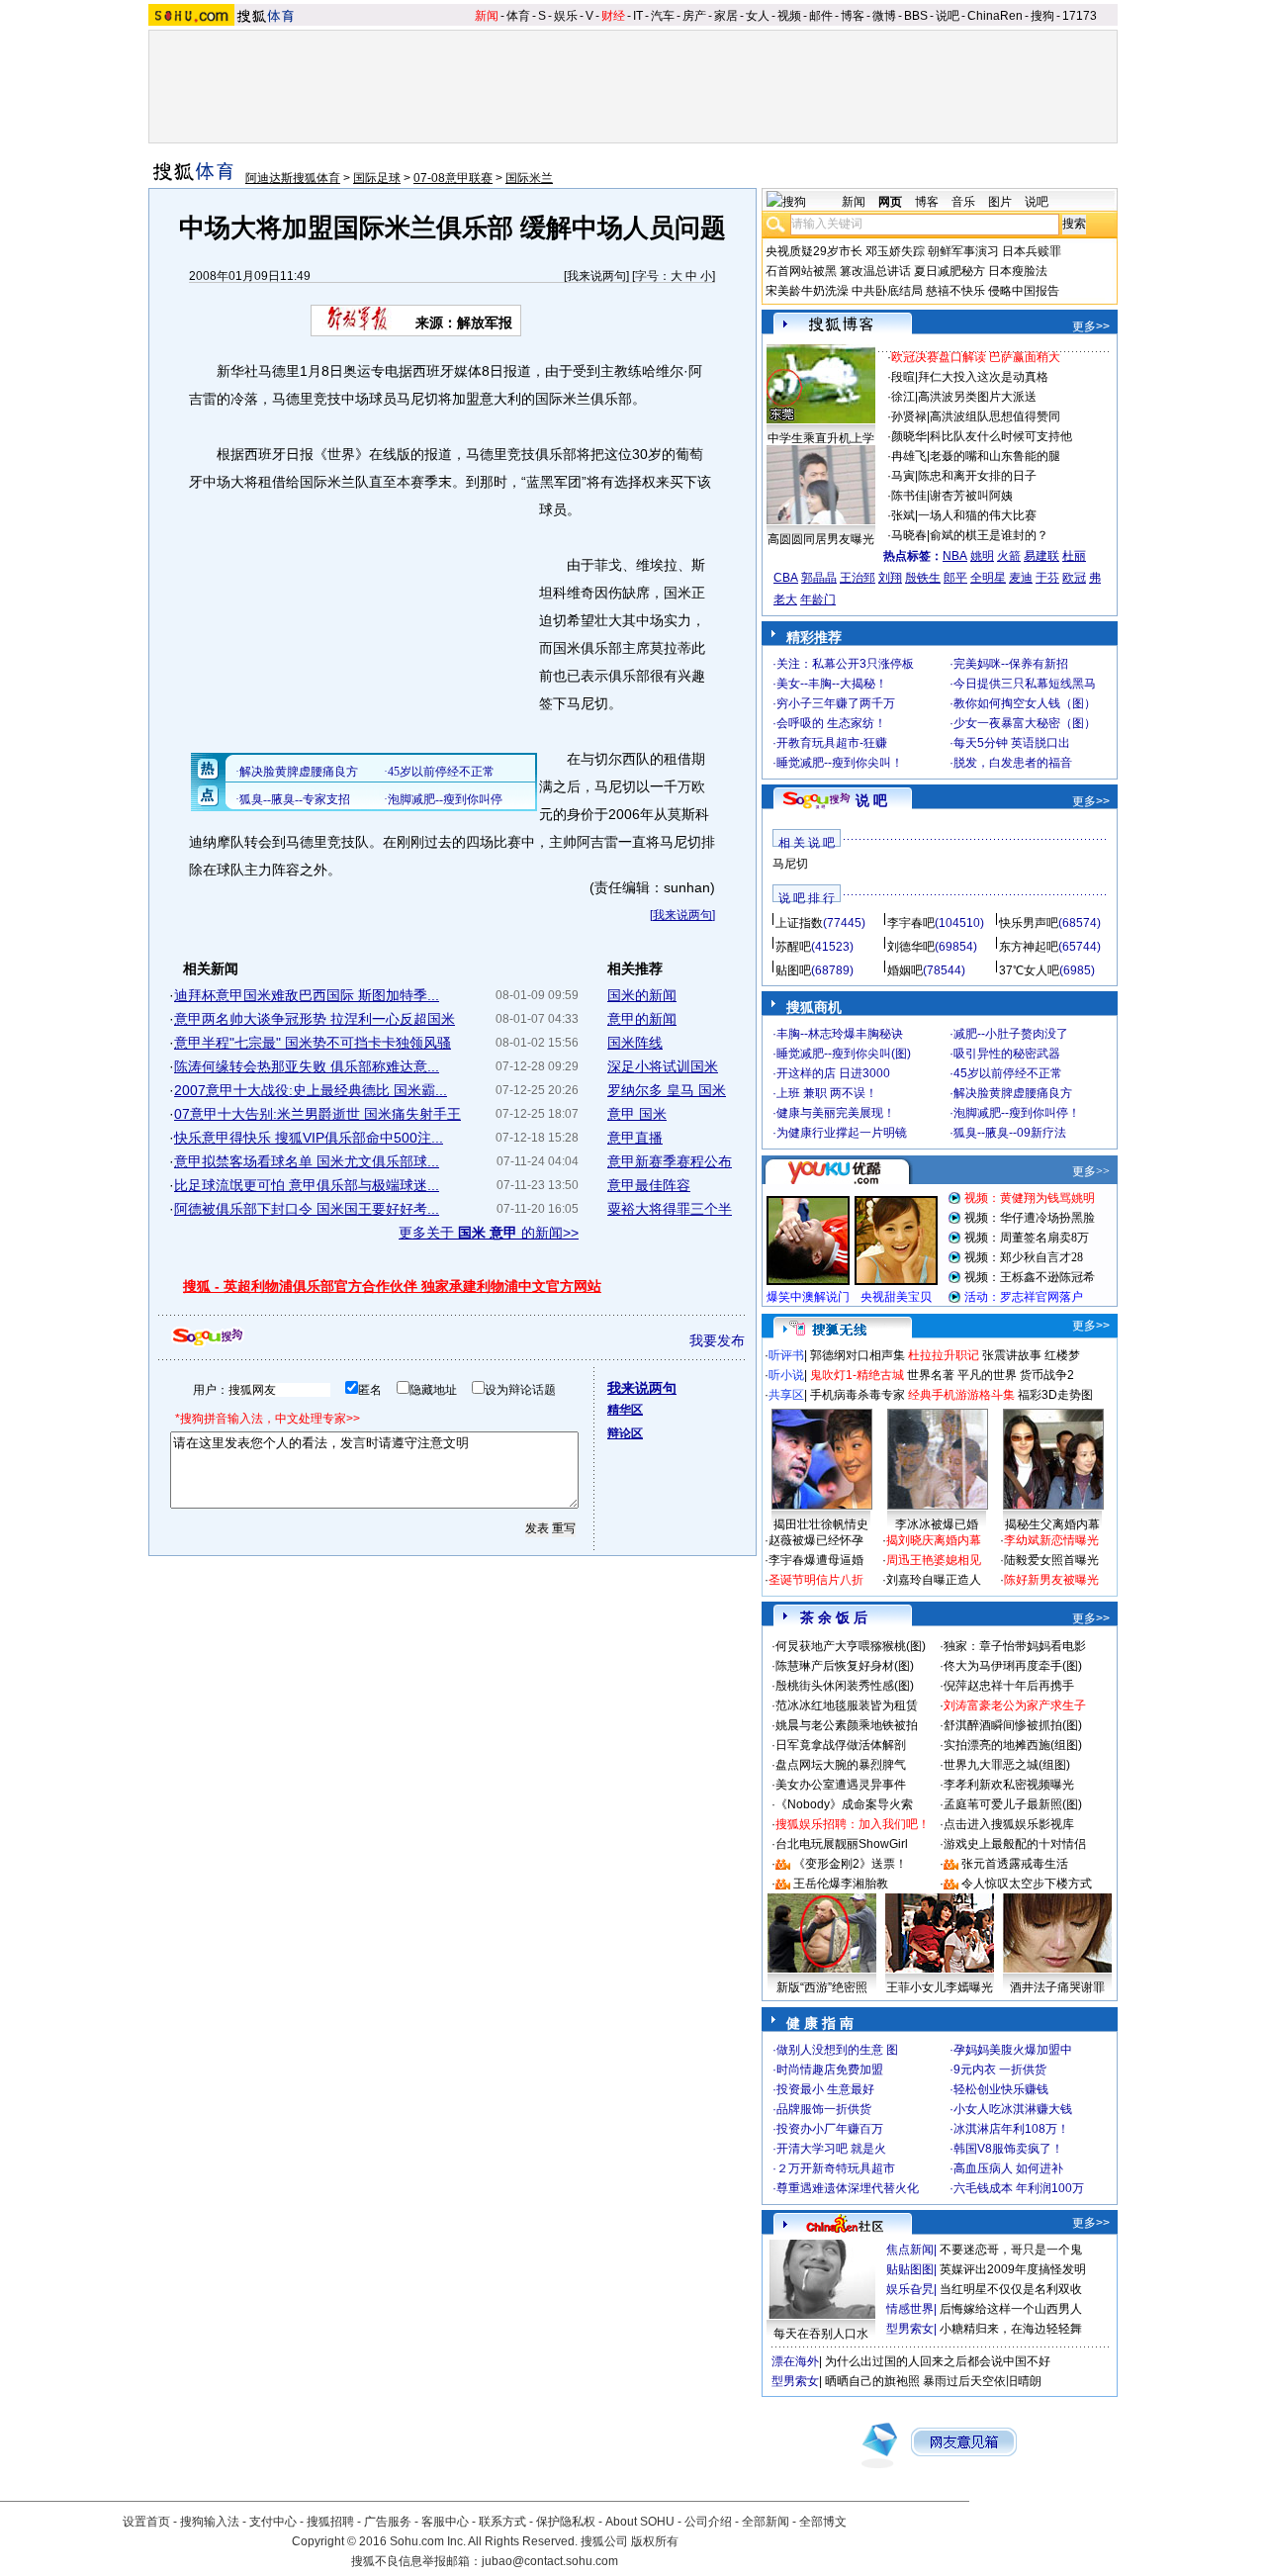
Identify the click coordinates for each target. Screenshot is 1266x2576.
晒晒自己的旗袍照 (872, 2381)
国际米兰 (529, 178)
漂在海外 (795, 2361)
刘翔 (890, 578)
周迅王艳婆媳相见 (934, 1560)
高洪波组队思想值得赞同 (995, 416)
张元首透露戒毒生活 (1015, 1864)
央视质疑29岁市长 (814, 251)
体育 (518, 16)
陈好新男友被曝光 (1051, 1580)
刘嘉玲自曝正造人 (934, 1580)
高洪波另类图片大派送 (977, 397)
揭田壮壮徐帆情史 (821, 1524)
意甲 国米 (637, 1114)
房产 (694, 16)
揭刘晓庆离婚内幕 (934, 1540)
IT (638, 16)
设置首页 (146, 2522)
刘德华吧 (911, 947)
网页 (890, 202)
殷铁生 (923, 578)
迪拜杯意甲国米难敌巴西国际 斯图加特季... (307, 995)
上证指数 (799, 923)
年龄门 (818, 599)
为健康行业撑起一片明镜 (842, 1133)
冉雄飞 (909, 456)
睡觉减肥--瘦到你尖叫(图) (844, 1054)
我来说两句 (596, 276)
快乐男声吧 (1029, 923)
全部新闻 (766, 2522)
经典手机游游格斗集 (961, 1395)
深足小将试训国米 (663, 1066)
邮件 (821, 16)
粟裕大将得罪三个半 (670, 1209)
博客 (853, 16)
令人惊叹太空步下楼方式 (1027, 1884)
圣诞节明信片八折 (816, 1580)
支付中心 (273, 2522)
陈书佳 (909, 496)
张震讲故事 (1012, 1355)
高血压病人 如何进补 (1008, 2168)
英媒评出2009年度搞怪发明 (1013, 2269)
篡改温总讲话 (875, 271)
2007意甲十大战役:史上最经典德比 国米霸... (311, 1090)
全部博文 (823, 2522)
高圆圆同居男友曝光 (821, 539)
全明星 (988, 578)
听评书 (786, 1355)
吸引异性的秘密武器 (1007, 1054)
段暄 (903, 377)
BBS (916, 16)
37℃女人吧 (1029, 970)
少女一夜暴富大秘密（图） (1025, 723)
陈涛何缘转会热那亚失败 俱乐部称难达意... (307, 1066)
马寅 (903, 476)
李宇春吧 (911, 923)
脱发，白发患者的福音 (1013, 763)
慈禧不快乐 (955, 291)
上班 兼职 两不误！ (827, 1093)
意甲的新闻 (642, 1019)
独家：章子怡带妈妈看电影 (1015, 1646)
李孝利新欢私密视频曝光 (1009, 1785)
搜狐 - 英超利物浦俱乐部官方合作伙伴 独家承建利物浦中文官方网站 (392, 1286)
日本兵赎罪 (1032, 251)
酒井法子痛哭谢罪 (1057, 1987)
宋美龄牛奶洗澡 (807, 291)
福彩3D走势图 (1055, 1395)
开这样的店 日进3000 (833, 1073)
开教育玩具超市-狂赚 (832, 743)
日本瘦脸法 (1018, 271)
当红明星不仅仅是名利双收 (1011, 2289)
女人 (758, 16)
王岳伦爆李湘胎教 (841, 1884)
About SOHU (640, 2522)
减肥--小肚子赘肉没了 (1011, 1034)
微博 (884, 16)
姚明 (982, 556)
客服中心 (445, 2522)
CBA (786, 578)
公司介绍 (708, 2522)
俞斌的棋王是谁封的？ (989, 535)
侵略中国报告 (1024, 291)
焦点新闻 (910, 2250)
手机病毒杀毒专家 (858, 1395)
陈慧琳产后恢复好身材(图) (845, 1666)
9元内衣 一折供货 (1000, 2070)
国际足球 (377, 178)
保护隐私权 (566, 2522)
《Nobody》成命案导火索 (844, 1804)
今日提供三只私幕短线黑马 (1025, 684)
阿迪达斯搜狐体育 (293, 178)
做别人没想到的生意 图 (837, 2050)
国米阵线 (635, 1043)
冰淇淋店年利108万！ (1011, 2129)
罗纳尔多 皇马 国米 (667, 1090)
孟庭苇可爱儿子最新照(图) (1013, 1804)
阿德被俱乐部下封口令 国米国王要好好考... (307, 1209)
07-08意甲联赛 (453, 178)
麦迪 (1021, 578)
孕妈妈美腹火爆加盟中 (1013, 2050)
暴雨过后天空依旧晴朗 (982, 2381)
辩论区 (625, 1433)
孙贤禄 (909, 416)
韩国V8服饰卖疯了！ (1008, 2149)
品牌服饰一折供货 (824, 2109)
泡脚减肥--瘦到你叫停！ (1017, 1113)
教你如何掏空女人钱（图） (1025, 703)
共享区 (786, 1395)
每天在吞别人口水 (821, 2334)
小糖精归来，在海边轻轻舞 (1011, 2329)
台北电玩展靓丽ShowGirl (842, 1844)
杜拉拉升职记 (944, 1355)
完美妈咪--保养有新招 (1011, 664)
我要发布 (717, 1340)
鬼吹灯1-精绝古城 (857, 1375)
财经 (613, 16)
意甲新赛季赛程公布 (670, 1161)
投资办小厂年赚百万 (830, 2129)
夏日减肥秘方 (949, 271)
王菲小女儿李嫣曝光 (940, 1987)
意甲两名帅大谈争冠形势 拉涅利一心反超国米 (315, 1019)
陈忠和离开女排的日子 (977, 476)
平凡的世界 (987, 1375)
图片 (1000, 202)
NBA (955, 556)
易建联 (1041, 556)
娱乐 (566, 16)
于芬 (1047, 578)
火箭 (1009, 556)
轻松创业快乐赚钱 (1001, 2089)
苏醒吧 (793, 947)
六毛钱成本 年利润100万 (1019, 2188)
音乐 (963, 202)
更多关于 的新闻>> (489, 1233)
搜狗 (1042, 16)
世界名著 (931, 1375)
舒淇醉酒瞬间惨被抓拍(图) (1013, 1725)
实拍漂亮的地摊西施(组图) (1013, 1745)
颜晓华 (909, 436)
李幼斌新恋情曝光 (1051, 1540)
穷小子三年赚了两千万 (836, 703)
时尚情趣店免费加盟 (830, 2070)
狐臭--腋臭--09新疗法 (1010, 1133)
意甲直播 (635, 1138)
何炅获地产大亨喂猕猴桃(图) (851, 1646)
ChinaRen (995, 16)
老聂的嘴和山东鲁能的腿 (995, 456)
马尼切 (790, 864)
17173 (1080, 16)
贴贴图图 (910, 2269)
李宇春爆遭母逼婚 (816, 1560)
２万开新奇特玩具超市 (836, 2168)
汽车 (663, 16)
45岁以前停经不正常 (1008, 1073)
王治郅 (858, 578)
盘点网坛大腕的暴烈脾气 (841, 1765)
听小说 (786, 1375)
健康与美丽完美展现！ (836, 1113)
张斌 (903, 515)
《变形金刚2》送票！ (850, 1864)
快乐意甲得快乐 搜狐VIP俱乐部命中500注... (309, 1138)
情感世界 (910, 2309)
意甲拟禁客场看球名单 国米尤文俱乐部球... (307, 1161)
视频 (789, 16)
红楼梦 (1062, 1355)
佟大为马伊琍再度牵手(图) (1013, 1666)
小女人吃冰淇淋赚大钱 (1013, 2109)
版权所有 (655, 2541)
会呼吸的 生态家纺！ (831, 723)
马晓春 (909, 535)
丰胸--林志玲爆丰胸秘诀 (840, 1034)
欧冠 (1074, 578)
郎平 (955, 578)
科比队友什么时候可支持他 (1001, 436)
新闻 (487, 16)
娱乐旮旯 (910, 2289)
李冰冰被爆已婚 (937, 1524)
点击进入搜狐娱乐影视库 (1009, 1824)
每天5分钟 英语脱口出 (1012, 743)
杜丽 (1074, 556)
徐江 (903, 397)
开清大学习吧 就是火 (831, 2149)
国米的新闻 (642, 995)
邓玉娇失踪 (895, 251)
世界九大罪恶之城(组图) (1007, 1765)
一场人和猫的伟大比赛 (977, 515)
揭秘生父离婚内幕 (1052, 1524)
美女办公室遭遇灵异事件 (841, 1785)
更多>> (1091, 326)
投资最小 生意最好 (825, 2089)
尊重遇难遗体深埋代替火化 (848, 2188)
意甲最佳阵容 (649, 1185)
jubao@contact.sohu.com (550, 2561)
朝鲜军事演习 (963, 251)
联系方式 (502, 2522)
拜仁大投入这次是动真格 (983, 377)
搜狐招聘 (330, 2522)
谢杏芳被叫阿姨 (971, 496)
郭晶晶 (819, 578)
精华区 (625, 1410)
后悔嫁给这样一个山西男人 (1011, 2309)
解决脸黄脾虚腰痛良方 (1013, 1093)
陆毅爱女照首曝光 (1051, 1560)
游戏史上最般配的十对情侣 (1015, 1844)
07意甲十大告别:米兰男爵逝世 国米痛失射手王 (317, 1114)
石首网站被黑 (801, 271)
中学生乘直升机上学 (821, 438)
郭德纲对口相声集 (858, 1355)
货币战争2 (1047, 1375)
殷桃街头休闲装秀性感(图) (845, 1686)
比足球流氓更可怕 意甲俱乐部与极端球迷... (307, 1185)
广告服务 (388, 2522)
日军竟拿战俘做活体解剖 (841, 1745)
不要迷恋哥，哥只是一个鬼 (1011, 2250)
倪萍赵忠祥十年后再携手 (1009, 1686)
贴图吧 (793, 970)
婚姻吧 (905, 970)
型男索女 (910, 2329)
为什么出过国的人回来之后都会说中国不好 (938, 2361)
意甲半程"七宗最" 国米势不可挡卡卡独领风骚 (313, 1043)
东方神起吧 (1029, 947)
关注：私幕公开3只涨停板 (845, 664)
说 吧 (871, 800)
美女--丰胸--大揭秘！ (832, 684)
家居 (726, 16)
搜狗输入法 (210, 2522)
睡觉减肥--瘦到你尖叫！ (840, 763)
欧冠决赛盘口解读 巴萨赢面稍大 (976, 357)
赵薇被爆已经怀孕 (816, 1540)
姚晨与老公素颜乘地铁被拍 (847, 1725)
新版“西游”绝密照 (822, 1987)
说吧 (948, 16)
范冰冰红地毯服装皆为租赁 (847, 1705)
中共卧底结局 (887, 291)
